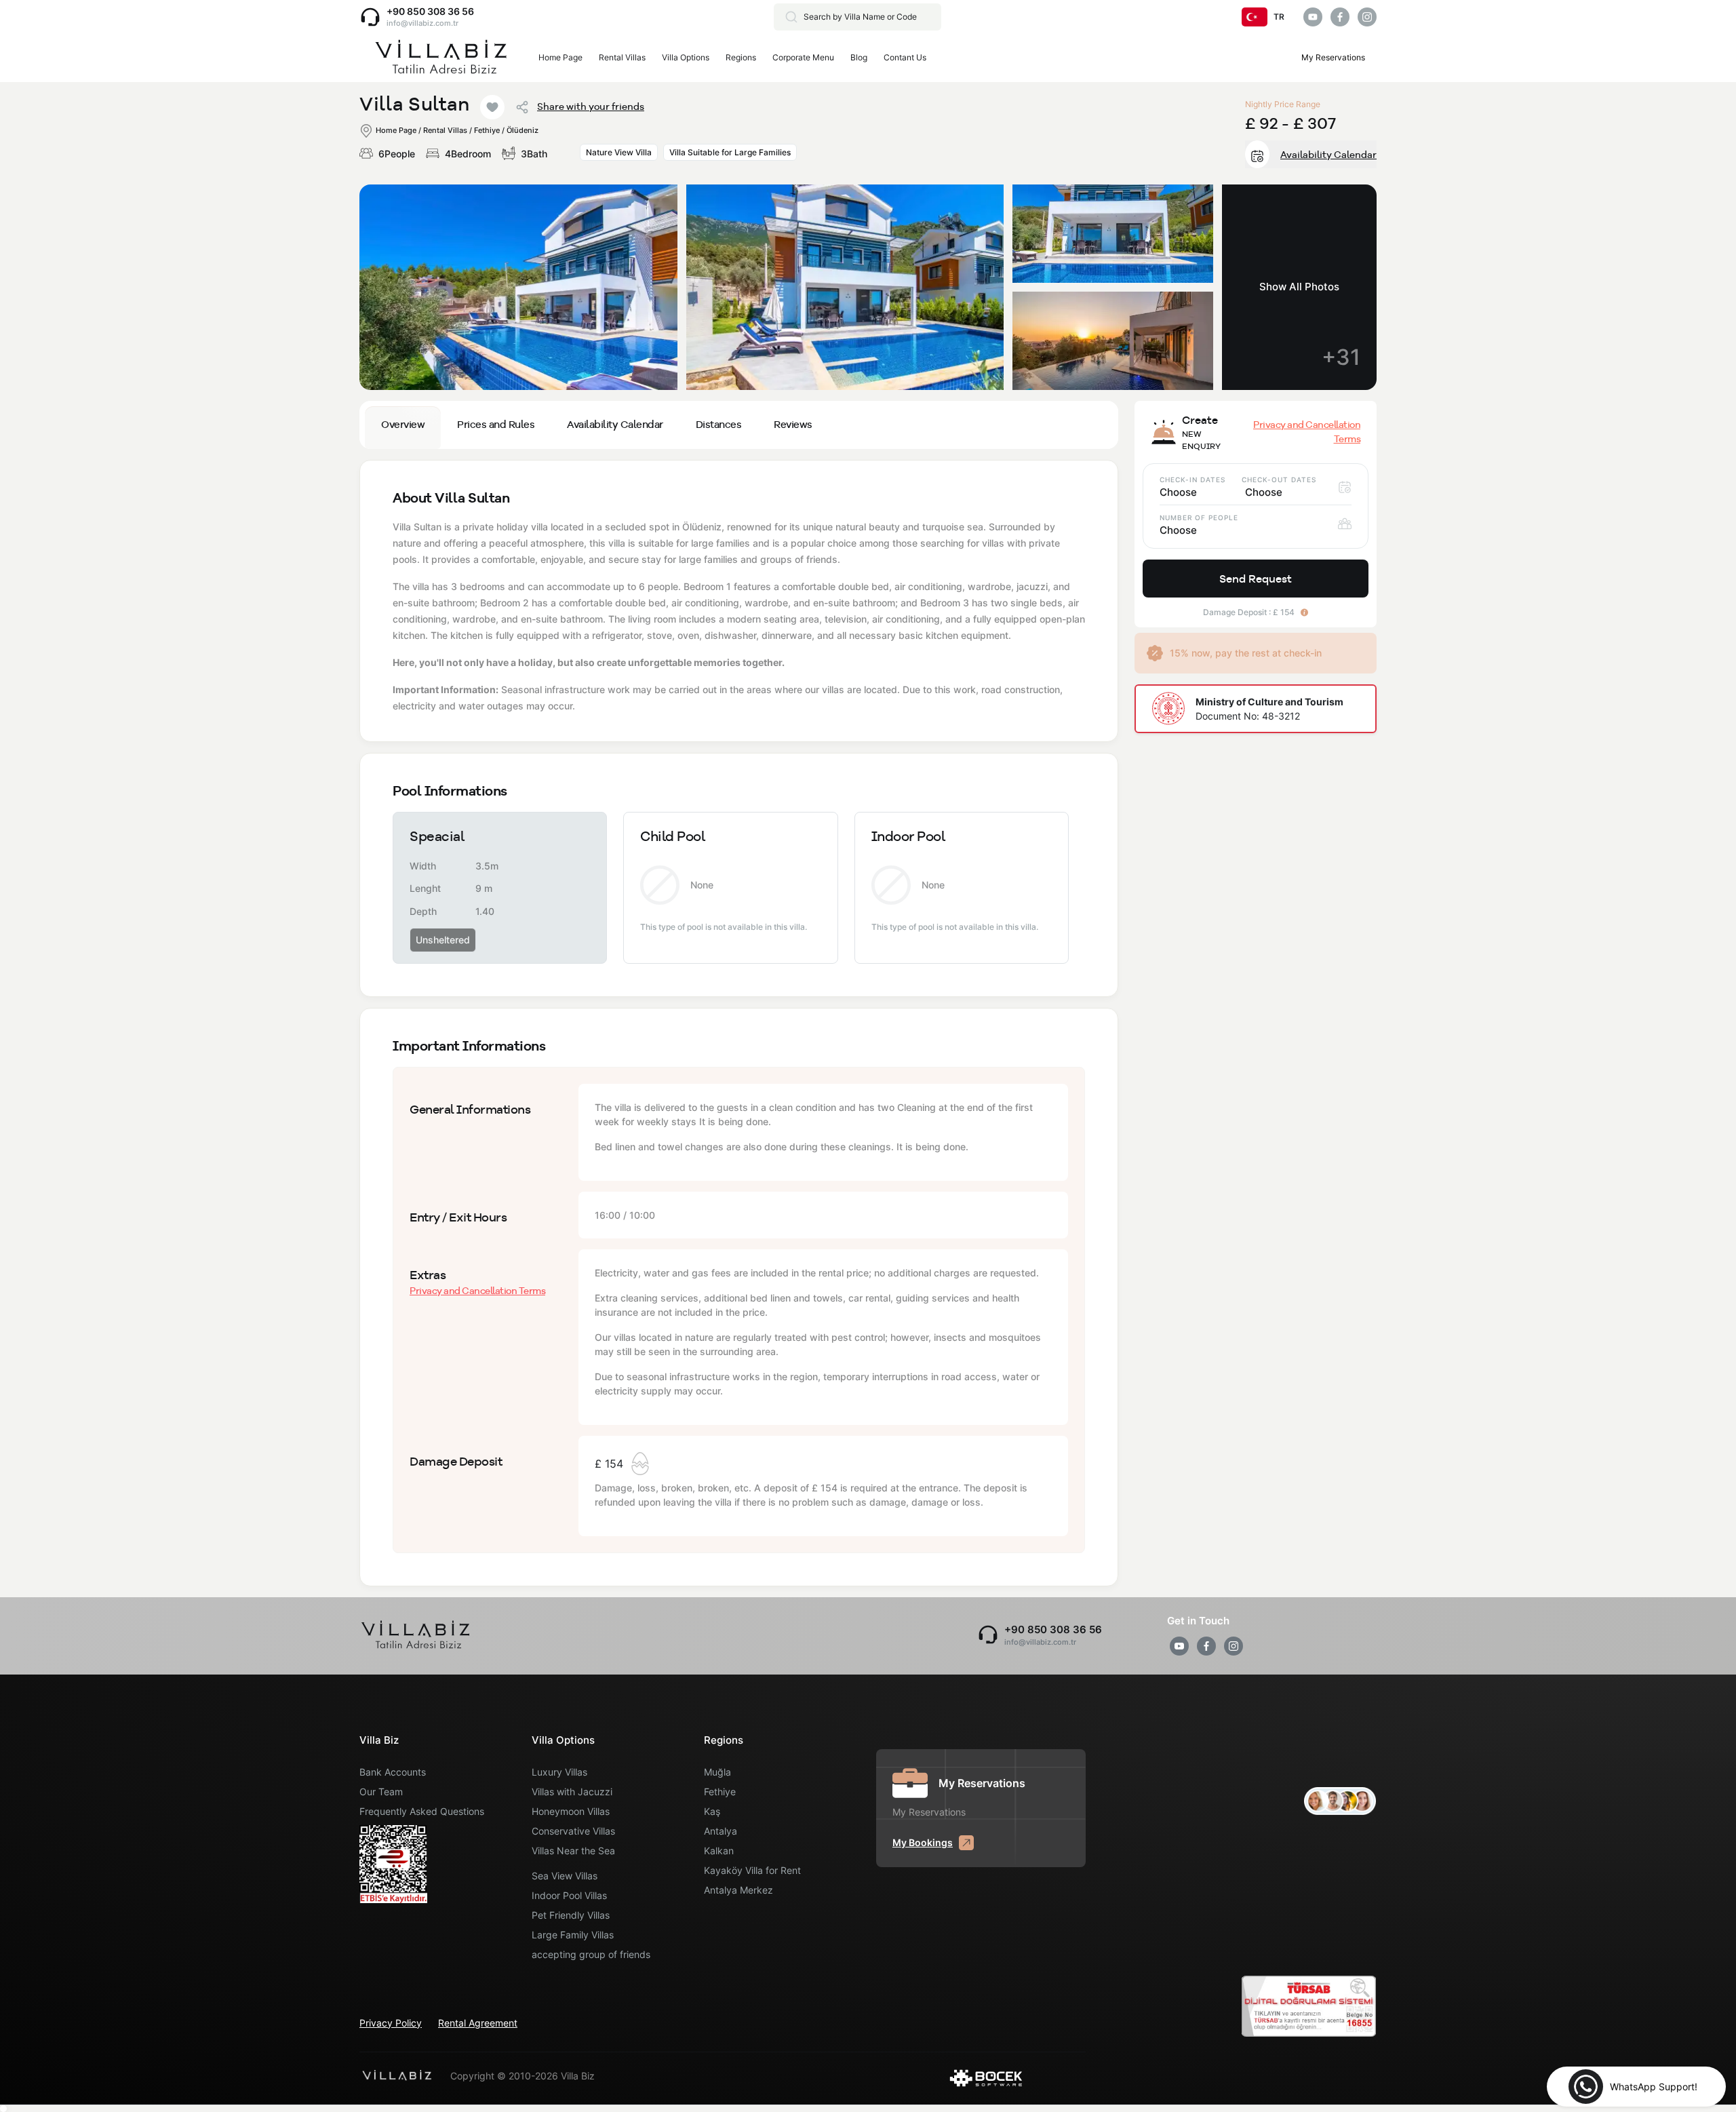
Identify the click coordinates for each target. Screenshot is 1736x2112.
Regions (741, 57)
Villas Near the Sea (573, 1851)
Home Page (560, 57)
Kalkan (719, 1851)
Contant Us (905, 57)
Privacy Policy (391, 2023)
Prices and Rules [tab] (496, 424)
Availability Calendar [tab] (615, 424)
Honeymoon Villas (571, 1811)
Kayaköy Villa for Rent (752, 1870)
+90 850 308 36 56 (430, 11)
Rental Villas (622, 57)
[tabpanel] (739, 1023)
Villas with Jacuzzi (572, 1792)
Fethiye (720, 1792)
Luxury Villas (559, 1772)
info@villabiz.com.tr (422, 23)
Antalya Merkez (738, 1890)
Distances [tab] (719, 424)
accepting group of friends (591, 1954)
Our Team (381, 1792)
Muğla (717, 1772)
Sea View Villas (565, 1876)
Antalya (721, 1831)
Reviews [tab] (793, 424)
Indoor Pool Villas (569, 1895)
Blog (859, 57)
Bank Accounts (393, 1772)
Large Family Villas (573, 1935)
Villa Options (686, 57)
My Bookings (923, 1842)
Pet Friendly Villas (571, 1915)
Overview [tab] (403, 424)
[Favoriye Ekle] (492, 107)
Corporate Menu (803, 57)
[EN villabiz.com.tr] (441, 58)
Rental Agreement (478, 2023)
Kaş (712, 1811)
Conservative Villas (573, 1831)
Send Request (1256, 579)
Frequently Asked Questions (422, 1811)
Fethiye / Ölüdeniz (506, 130)
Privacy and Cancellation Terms (477, 1291)
